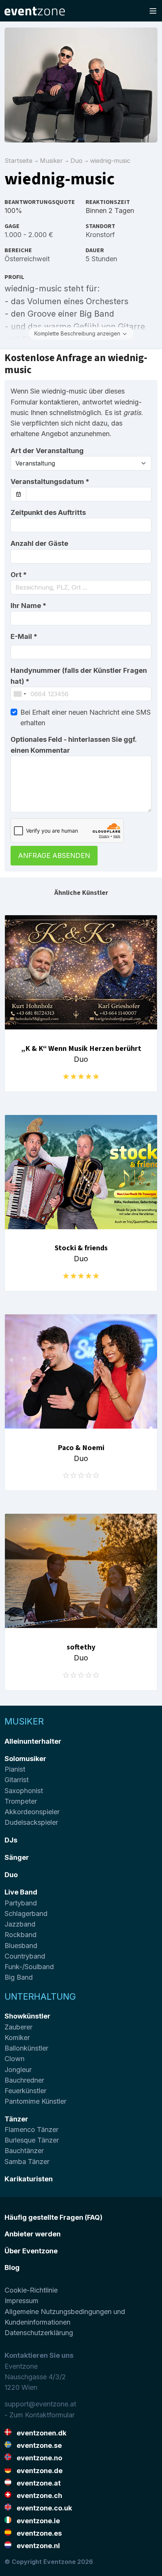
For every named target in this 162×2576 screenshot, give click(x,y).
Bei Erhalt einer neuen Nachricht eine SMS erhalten (86, 718)
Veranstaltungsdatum (50, 482)
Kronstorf (100, 235)
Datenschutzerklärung (39, 2333)
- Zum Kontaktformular (40, 2415)
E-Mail (24, 636)
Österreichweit (27, 259)
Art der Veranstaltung (47, 451)
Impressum (21, 2301)
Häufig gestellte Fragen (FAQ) (53, 2217)
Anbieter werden (33, 2234)
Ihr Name (28, 606)
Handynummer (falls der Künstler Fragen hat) (79, 676)
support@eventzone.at (40, 2404)
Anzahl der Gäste (39, 543)
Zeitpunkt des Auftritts (48, 512)
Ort (19, 575)
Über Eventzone (31, 2251)
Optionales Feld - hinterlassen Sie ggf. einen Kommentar (73, 745)
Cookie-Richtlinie (31, 2290)
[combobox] (81, 587)
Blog (12, 2267)
